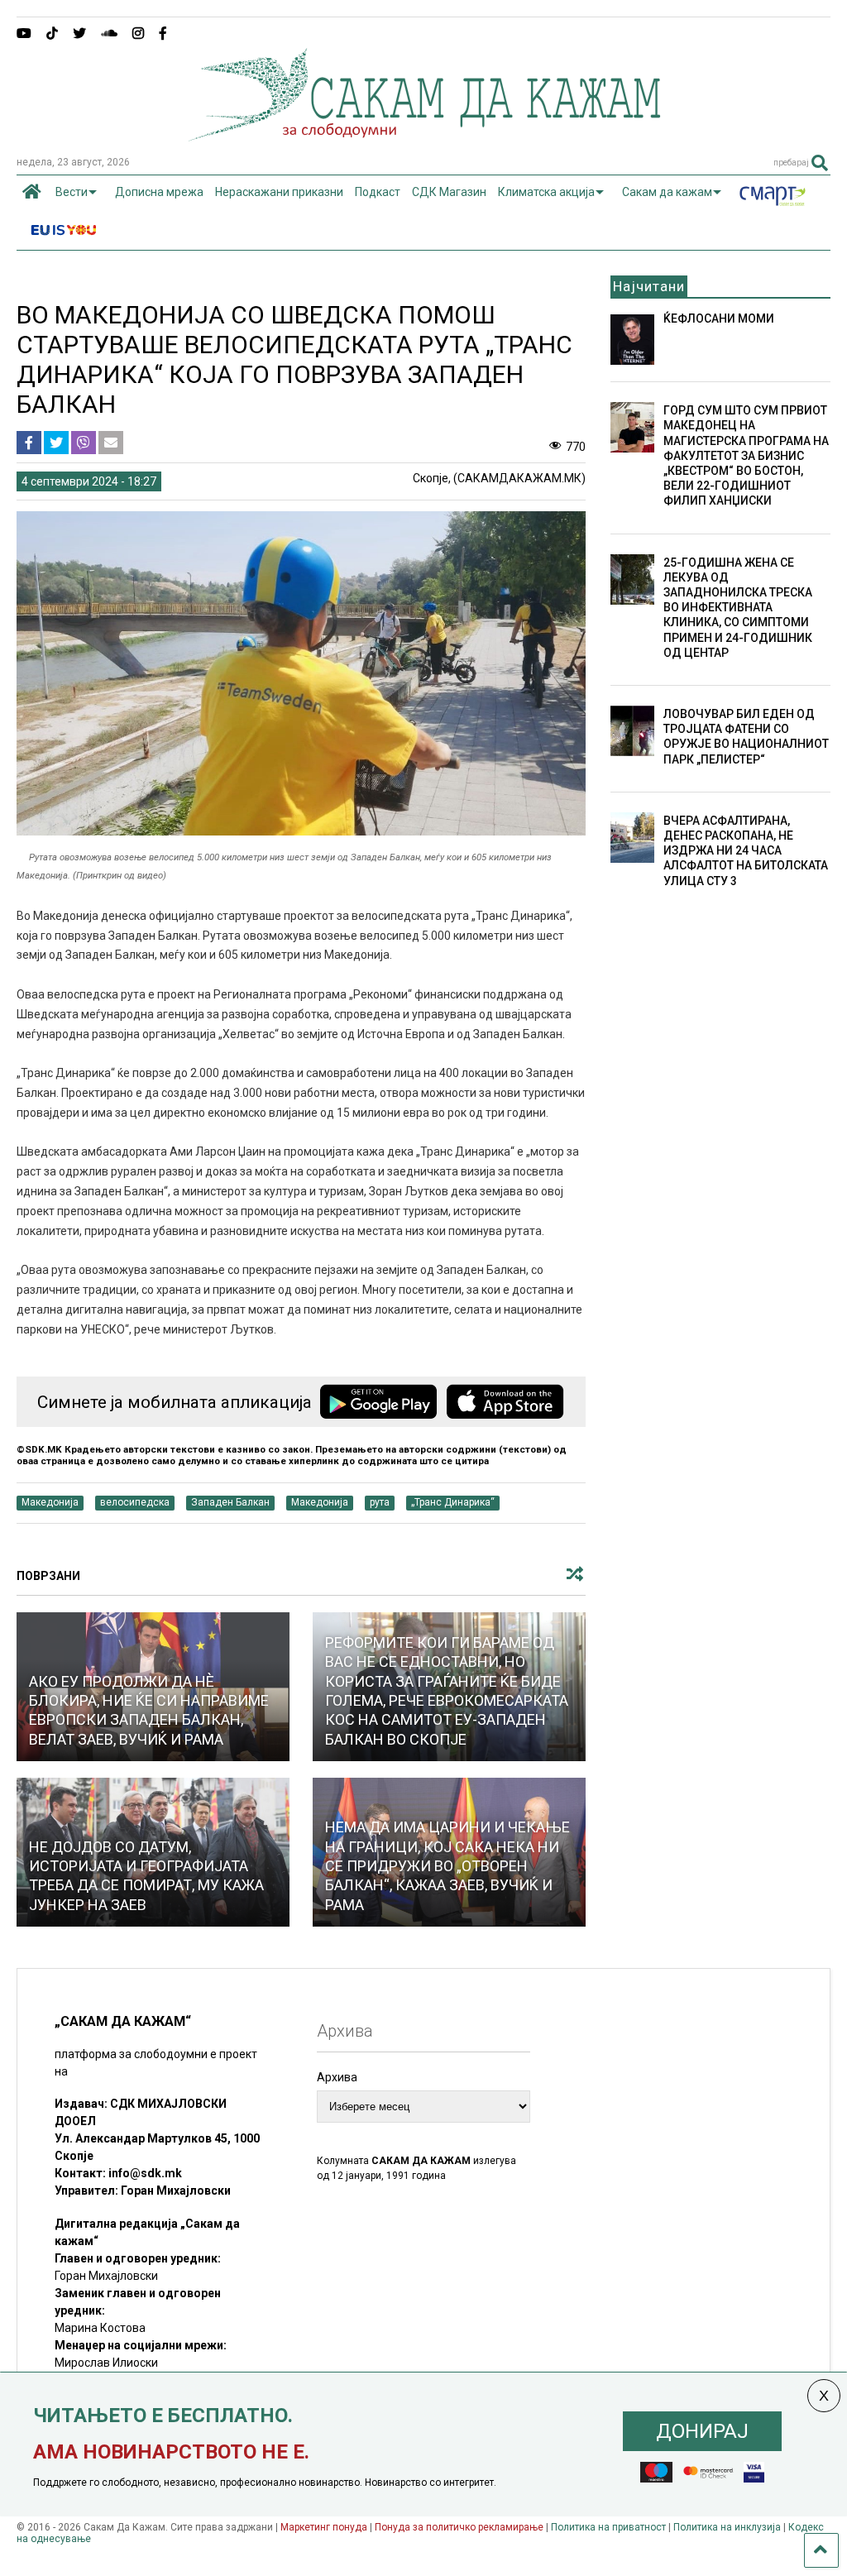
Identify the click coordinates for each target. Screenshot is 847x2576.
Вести (72, 192)
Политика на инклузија (727, 2527)
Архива (337, 2077)
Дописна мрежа (159, 192)
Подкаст (378, 192)
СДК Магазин (449, 192)
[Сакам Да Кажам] (424, 136)
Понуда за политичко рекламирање (459, 2527)
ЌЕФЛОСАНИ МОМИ (719, 318)
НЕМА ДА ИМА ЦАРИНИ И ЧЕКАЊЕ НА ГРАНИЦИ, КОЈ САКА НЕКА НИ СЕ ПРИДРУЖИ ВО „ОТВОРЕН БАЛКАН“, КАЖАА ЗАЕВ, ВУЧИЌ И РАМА (447, 1866)
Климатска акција (546, 192)
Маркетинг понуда (325, 2527)
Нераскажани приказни (279, 192)
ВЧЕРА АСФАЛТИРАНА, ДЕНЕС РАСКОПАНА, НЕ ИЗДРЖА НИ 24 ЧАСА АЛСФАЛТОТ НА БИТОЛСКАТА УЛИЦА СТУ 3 (746, 851)
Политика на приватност (608, 2527)
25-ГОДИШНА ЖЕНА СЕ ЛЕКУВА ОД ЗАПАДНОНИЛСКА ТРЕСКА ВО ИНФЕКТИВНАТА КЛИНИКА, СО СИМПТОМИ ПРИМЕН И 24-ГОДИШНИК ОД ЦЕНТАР (738, 608)
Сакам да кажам (667, 192)
